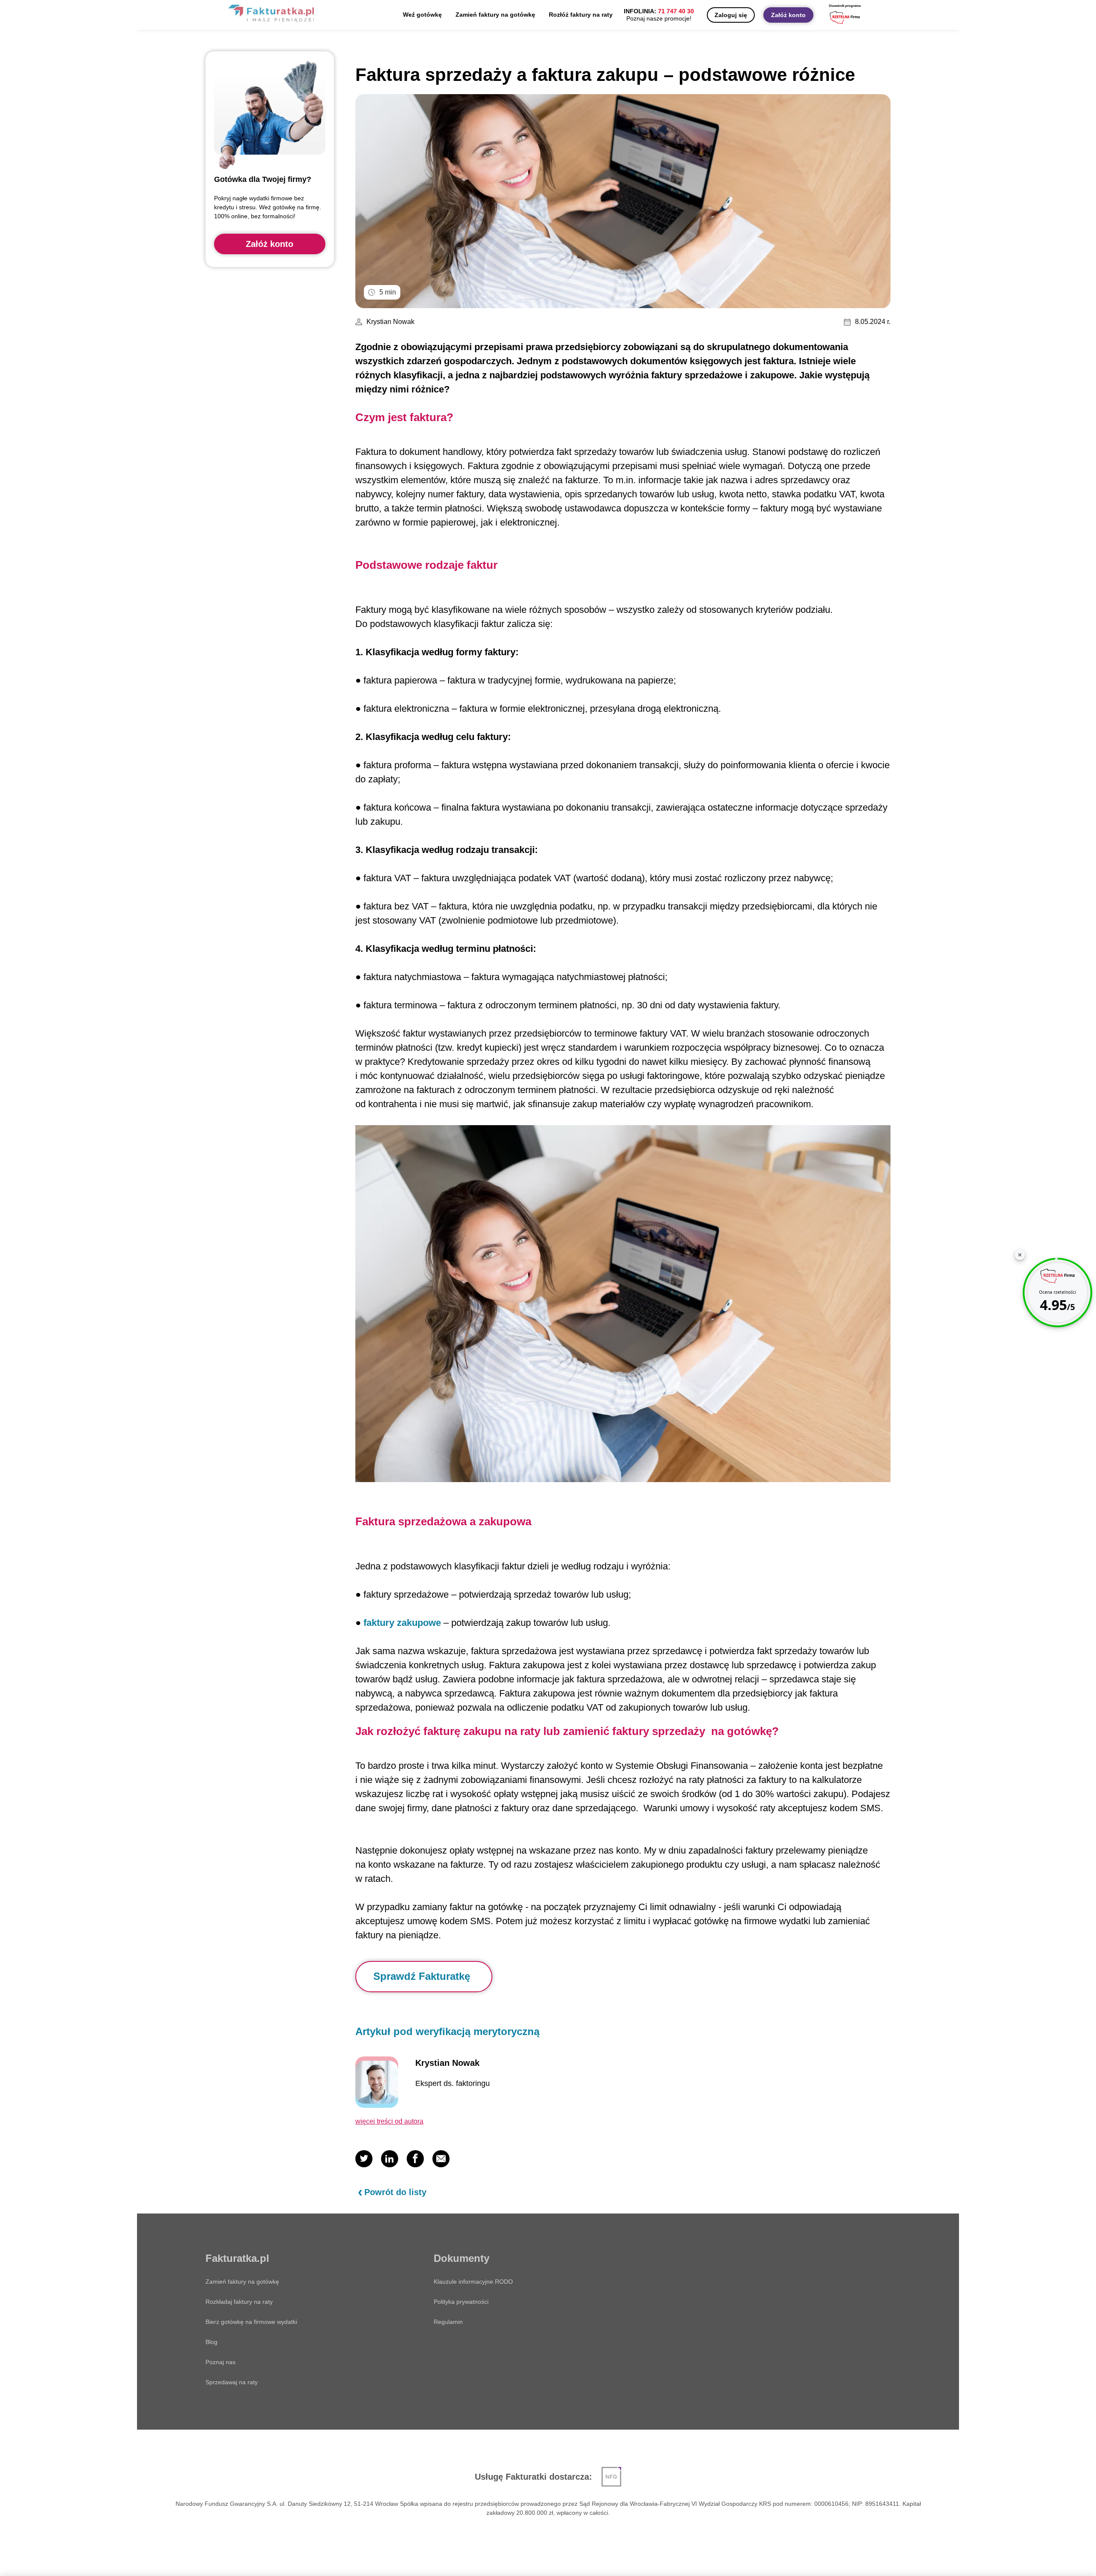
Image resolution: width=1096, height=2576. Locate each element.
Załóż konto (788, 15)
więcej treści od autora (389, 2121)
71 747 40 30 (676, 11)
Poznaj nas (220, 2362)
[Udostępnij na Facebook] (415, 2159)
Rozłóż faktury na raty (581, 15)
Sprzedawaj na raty (232, 2382)
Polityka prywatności (461, 2302)
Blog (211, 2342)
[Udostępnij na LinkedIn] (390, 2159)
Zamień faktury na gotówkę (495, 15)
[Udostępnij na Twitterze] (364, 2159)
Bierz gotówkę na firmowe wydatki (251, 2322)
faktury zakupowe (402, 1623)
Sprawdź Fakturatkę (422, 1976)
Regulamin (448, 2322)
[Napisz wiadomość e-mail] (441, 2159)
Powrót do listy (395, 2192)
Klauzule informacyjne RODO (473, 2282)
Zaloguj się (731, 15)
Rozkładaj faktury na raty (239, 2302)
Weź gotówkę (422, 15)
